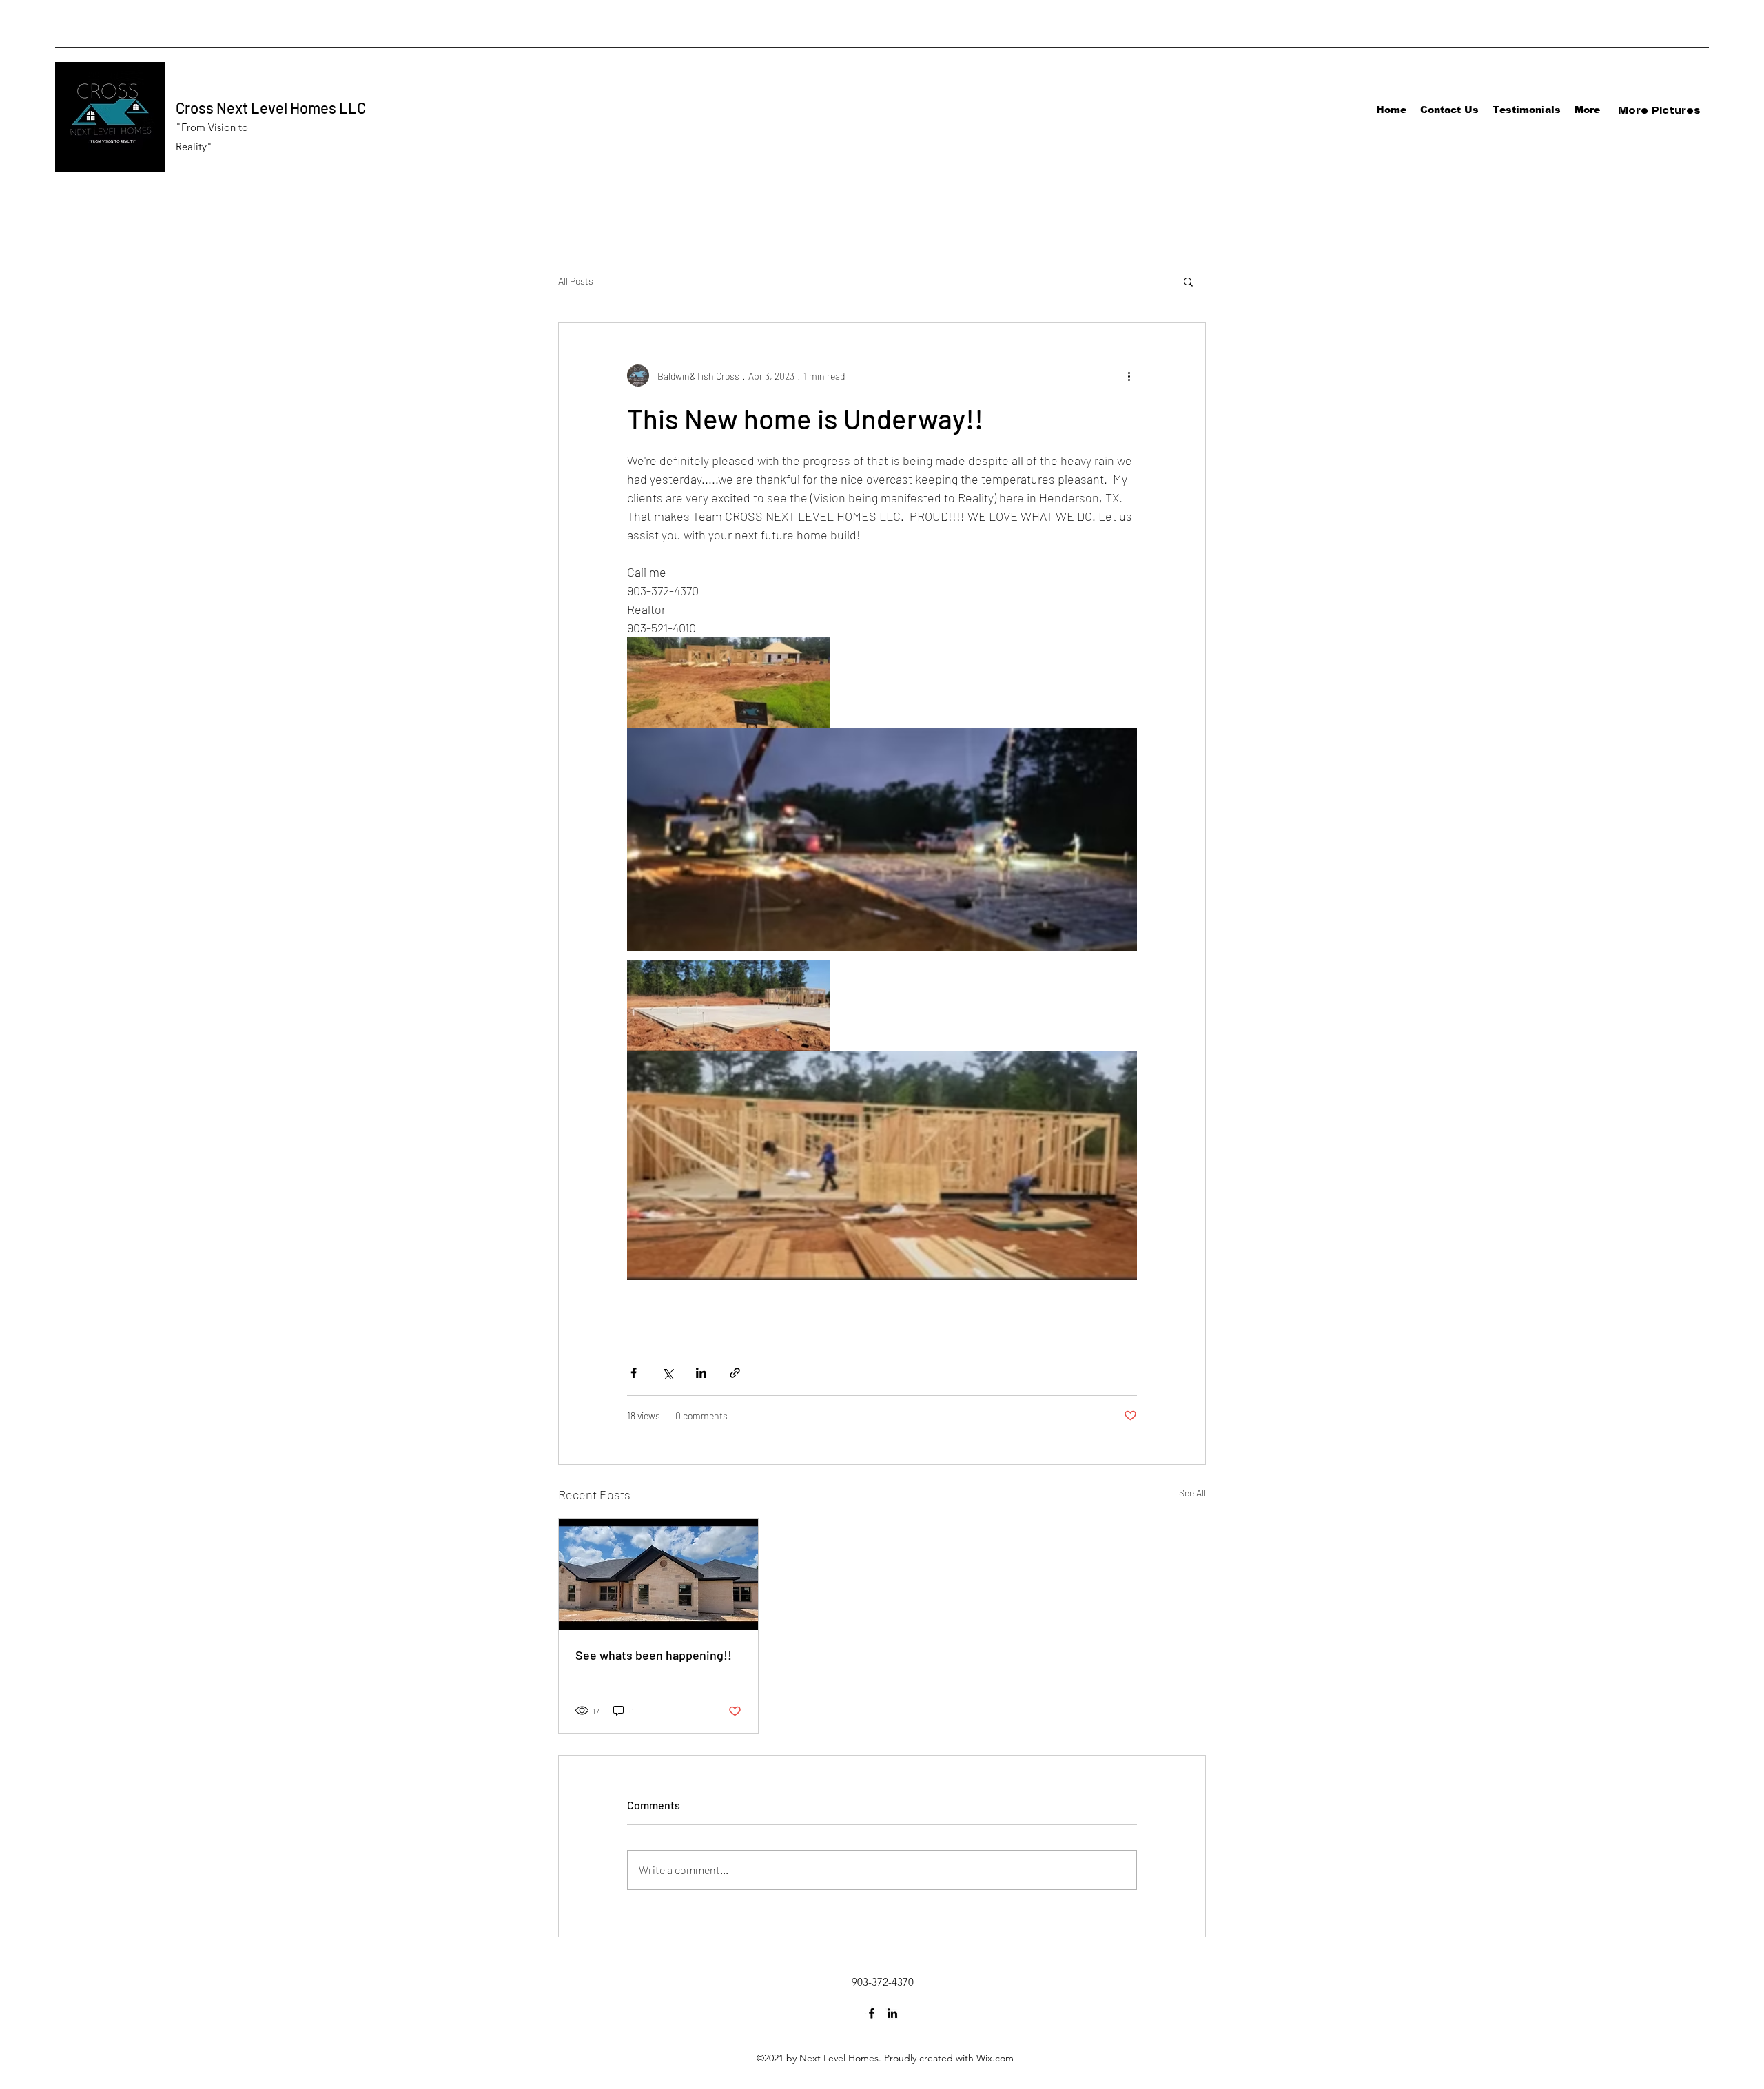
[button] (1188, 281)
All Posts (576, 281)
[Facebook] (872, 2013)
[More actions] (1129, 375)
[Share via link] (735, 1373)
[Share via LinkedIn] (701, 1373)
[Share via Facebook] (634, 1373)
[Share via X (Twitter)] (667, 1373)
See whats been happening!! (654, 1655)
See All (1192, 1493)
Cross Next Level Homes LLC (271, 107)
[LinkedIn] (892, 2013)
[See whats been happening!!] (658, 1574)
